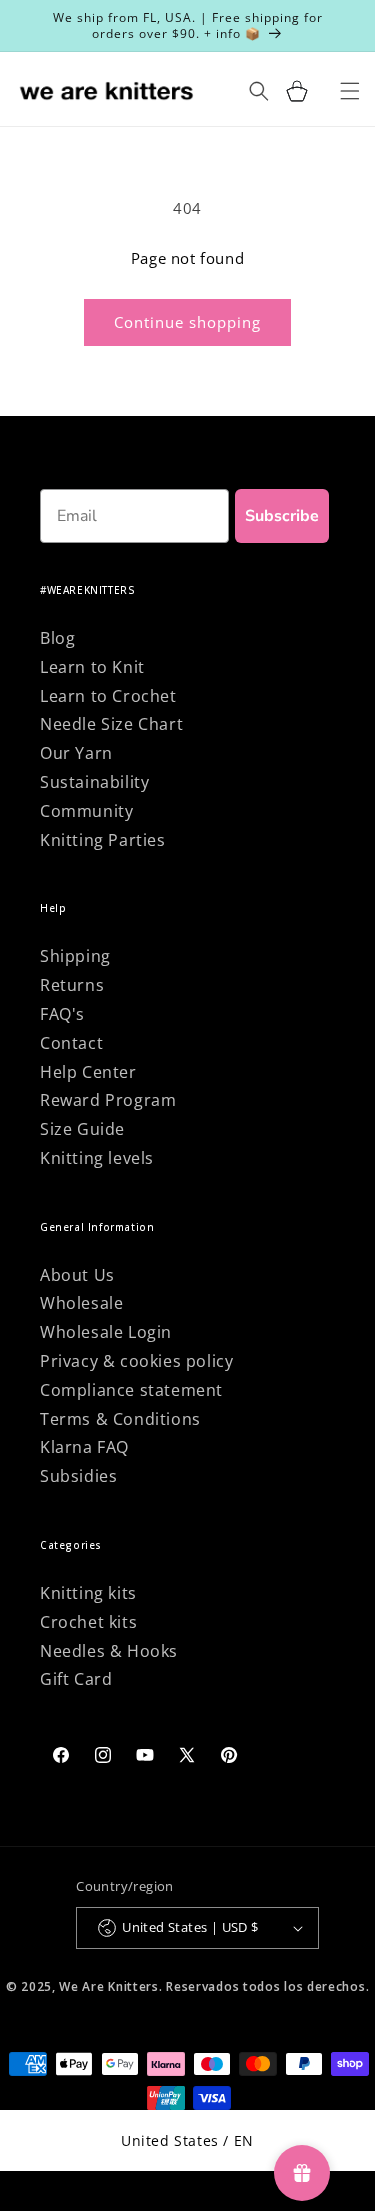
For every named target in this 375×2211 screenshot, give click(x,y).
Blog (57, 638)
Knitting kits (88, 1593)
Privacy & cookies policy (136, 1361)
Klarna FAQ (84, 1447)
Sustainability (94, 782)
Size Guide (82, 1129)
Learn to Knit (92, 667)
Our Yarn (76, 753)
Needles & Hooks (109, 1651)
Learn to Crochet (108, 696)
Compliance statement (131, 1390)
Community (86, 811)
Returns (72, 985)
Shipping (75, 956)
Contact (71, 1043)
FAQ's (62, 1014)
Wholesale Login (106, 1332)
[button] (297, 91)
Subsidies (78, 1476)
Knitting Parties (103, 840)
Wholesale (81, 1303)
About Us (77, 1275)
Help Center (88, 1072)
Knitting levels (97, 1158)
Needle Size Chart (111, 724)
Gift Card (76, 1679)
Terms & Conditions (120, 1419)
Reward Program (108, 1100)
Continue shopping (187, 322)
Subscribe (282, 516)
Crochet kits (88, 1622)
